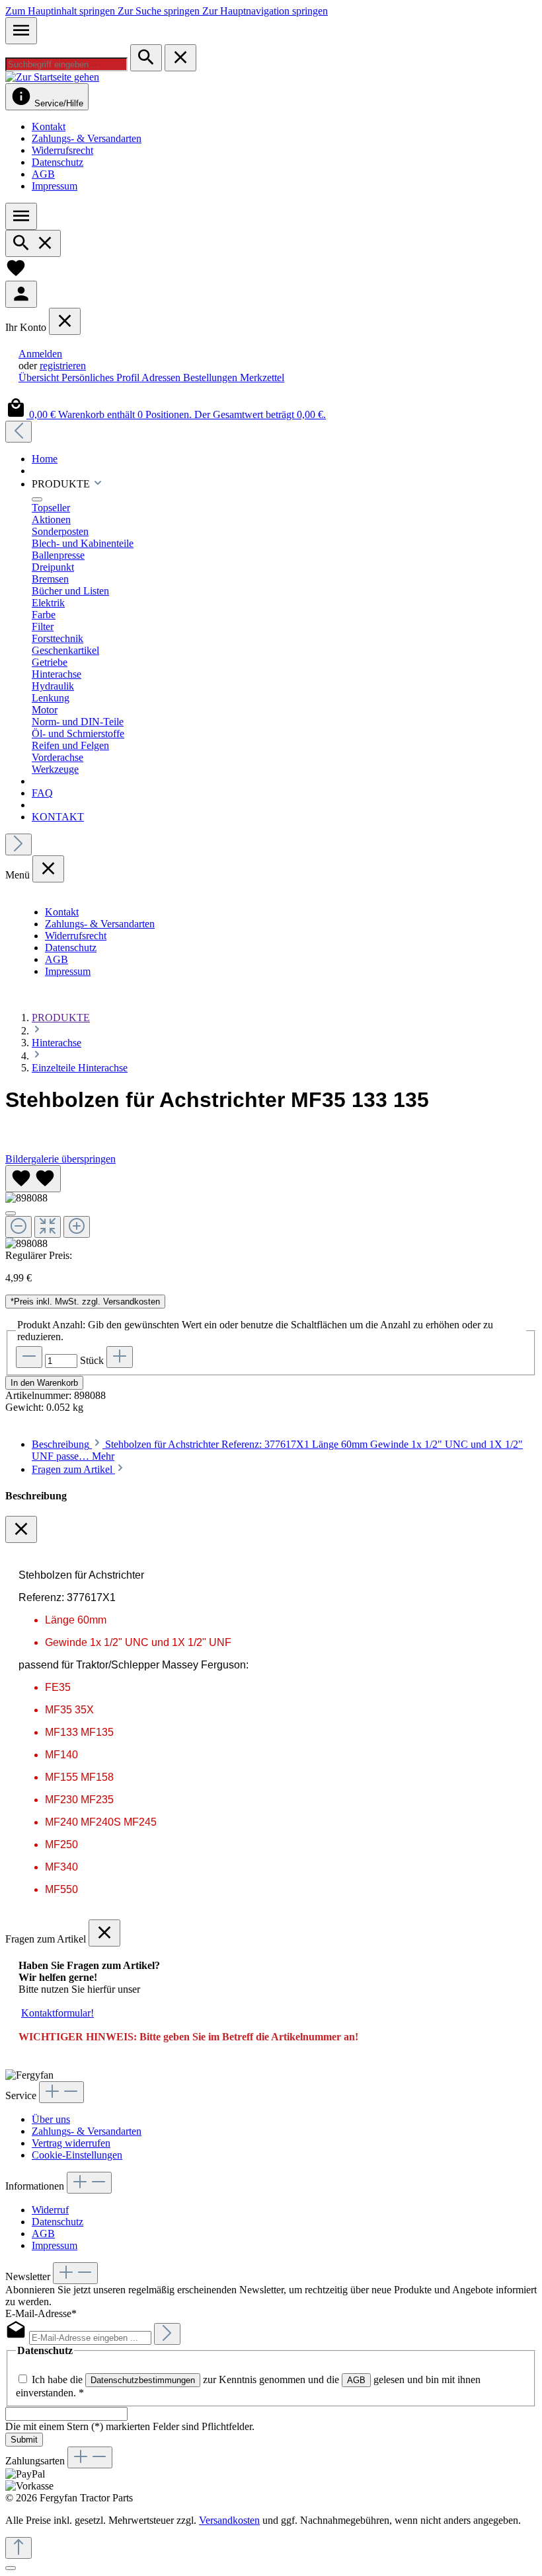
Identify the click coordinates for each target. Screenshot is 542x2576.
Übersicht (40, 377)
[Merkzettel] (16, 274)
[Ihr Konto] (21, 294)
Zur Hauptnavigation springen (265, 11)
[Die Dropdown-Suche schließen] (180, 58)
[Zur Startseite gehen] (52, 77)
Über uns (51, 2119)
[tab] (79, 1469)
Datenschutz (58, 162)
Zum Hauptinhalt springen (61, 11)
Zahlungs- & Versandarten (87, 138)
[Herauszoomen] (19, 1227)
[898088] (26, 1198)
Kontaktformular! (58, 2013)
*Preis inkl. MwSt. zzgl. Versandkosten (85, 1302)
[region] (271, 1207)
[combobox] (66, 64)
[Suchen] (146, 58)
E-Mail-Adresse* (41, 2313)
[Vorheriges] (19, 432)
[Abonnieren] (167, 2334)
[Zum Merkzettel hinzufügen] (33, 1179)
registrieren (63, 366)
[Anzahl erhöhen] (120, 1357)
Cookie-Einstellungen (77, 2155)
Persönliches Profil (101, 377)
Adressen (162, 377)
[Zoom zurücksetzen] (48, 1227)
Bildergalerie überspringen (60, 1159)
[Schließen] (11, 1213)
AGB (43, 174)
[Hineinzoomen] (77, 1227)
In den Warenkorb (44, 1383)
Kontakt (49, 126)
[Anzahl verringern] (29, 1357)
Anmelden (40, 354)
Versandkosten (229, 2520)
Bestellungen (212, 377)
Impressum (55, 186)
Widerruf (50, 2210)
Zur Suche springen (160, 11)
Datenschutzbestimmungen (143, 2380)
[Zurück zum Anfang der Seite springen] (19, 2548)
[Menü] (21, 31)
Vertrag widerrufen (71, 2143)
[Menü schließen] (65, 321)
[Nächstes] (19, 844)
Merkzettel (262, 377)
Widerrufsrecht (62, 150)
